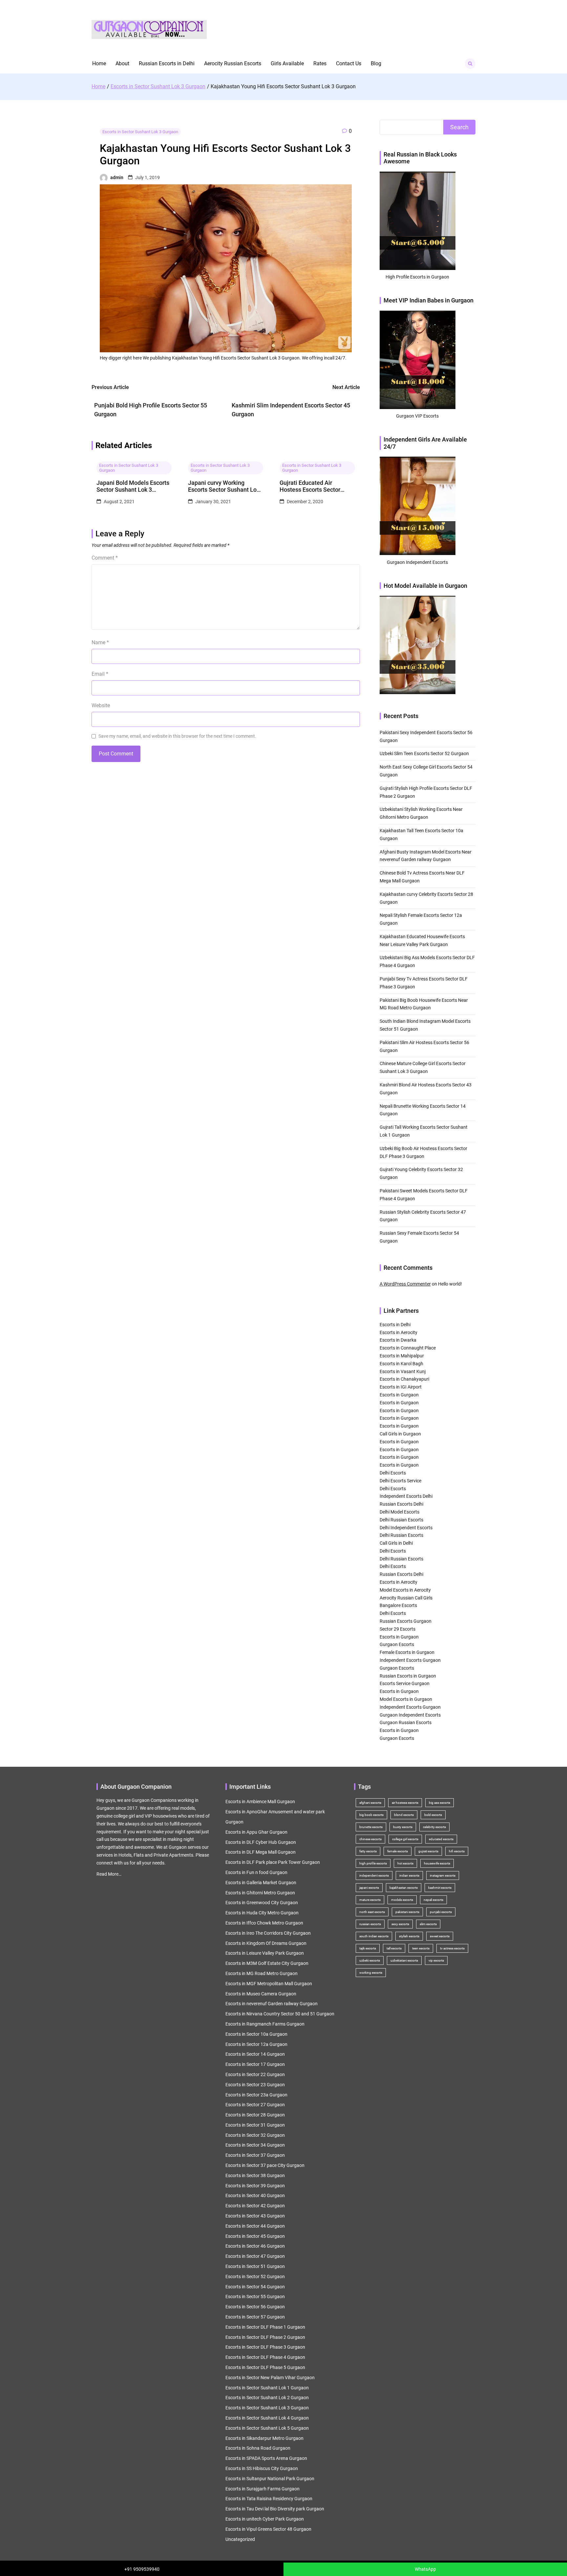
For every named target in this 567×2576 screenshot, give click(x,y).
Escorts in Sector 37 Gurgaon (255, 2155)
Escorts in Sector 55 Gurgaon (255, 2297)
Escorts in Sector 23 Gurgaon (255, 2085)
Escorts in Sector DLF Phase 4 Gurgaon (265, 2357)
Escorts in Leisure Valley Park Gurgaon (265, 1953)
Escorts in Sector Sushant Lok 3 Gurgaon (140, 132)
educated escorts (441, 1839)
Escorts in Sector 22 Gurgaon (255, 2074)
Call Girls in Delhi (396, 1543)
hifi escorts (457, 1851)
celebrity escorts (434, 1827)
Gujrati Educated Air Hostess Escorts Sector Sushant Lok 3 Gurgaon (310, 486)
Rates (320, 63)
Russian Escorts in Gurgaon (408, 1676)
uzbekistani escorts (404, 1960)
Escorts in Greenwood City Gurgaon (262, 1903)
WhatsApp (425, 2569)
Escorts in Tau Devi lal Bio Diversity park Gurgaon (275, 2509)
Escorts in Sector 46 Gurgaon (255, 2246)
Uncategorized (240, 2539)
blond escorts (404, 1815)
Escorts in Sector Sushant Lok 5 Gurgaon (267, 2428)
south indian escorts (374, 1936)
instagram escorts (443, 1875)
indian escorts (409, 1875)
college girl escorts (405, 1839)
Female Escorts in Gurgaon (407, 1652)
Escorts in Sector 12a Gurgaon (256, 2044)
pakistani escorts (407, 1912)
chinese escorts (370, 1839)
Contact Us (349, 63)
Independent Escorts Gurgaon (410, 1660)
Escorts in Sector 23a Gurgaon (256, 2095)
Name (100, 642)
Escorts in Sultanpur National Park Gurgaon (270, 2479)
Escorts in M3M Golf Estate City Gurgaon (267, 1963)
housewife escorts (437, 1863)
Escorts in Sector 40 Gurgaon (255, 2195)
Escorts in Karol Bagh (401, 1364)
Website (101, 705)
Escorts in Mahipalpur (402, 1356)
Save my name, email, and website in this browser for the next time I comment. (177, 736)
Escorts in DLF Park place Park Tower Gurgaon (273, 1862)
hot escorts (405, 1863)
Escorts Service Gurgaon (405, 1683)
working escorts (371, 1973)
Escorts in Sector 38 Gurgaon (255, 2175)
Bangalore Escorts (398, 1605)
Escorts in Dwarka (398, 1340)
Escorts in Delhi (395, 1325)
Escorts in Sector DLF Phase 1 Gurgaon (265, 2327)
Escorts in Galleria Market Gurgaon (261, 1883)
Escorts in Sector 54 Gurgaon (255, 2287)
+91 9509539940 (142, 2569)
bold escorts (433, 1815)
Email (100, 674)
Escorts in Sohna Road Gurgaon (258, 2448)
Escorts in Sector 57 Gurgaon (255, 2317)
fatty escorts (368, 1851)
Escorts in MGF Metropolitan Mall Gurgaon (269, 1984)
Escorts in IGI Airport (401, 1387)
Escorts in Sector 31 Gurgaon (255, 2125)
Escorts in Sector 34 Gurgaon (255, 2145)
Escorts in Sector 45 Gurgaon (255, 2236)
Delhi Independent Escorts (406, 1528)
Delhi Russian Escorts (401, 1520)
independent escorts (374, 1875)
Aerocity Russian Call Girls (406, 1598)
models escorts (402, 1900)
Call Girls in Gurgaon (400, 1434)
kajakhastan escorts (404, 1888)
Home (99, 63)
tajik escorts (368, 1948)
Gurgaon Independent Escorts (410, 1715)
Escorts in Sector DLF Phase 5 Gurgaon (265, 2367)
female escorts (398, 1851)
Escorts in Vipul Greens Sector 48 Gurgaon (268, 2529)
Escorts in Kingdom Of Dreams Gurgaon (266, 1943)
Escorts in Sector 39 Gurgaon (255, 2186)
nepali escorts (433, 1900)
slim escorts (428, 1924)
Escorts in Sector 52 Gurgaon (255, 2277)
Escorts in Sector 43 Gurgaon (255, 2216)
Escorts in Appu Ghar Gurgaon (256, 1832)
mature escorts (370, 1900)
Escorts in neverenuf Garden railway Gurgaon (272, 2004)
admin (117, 177)
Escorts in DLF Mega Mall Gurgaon (261, 1852)
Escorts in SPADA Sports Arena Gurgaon (266, 2458)
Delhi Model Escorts (399, 1512)
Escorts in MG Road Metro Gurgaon (262, 1973)
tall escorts (394, 1948)
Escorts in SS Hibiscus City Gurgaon (262, 2468)
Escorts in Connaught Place (408, 1348)
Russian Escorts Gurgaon (406, 1621)
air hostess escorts (405, 1803)
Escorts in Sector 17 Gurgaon (255, 2064)
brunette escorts (371, 1827)
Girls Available (287, 63)
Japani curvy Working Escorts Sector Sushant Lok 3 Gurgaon (224, 486)
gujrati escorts (428, 1851)
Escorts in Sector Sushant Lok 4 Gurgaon (267, 2418)
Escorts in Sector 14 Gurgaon (255, 2054)
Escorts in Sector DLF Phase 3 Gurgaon (265, 2347)
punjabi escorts (441, 1912)
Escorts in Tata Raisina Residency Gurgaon (269, 2499)
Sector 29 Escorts (398, 1629)
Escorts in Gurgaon (399, 1395)
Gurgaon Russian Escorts (406, 1722)
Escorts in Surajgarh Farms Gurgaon (262, 2489)
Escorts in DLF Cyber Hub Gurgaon (261, 1842)
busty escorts (403, 1827)
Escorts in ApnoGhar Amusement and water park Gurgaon (275, 1817)
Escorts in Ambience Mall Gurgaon (260, 1802)
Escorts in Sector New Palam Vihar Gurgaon (270, 2378)
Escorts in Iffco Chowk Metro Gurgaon (264, 1923)
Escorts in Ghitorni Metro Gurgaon (260, 1893)
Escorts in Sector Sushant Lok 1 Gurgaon (267, 2388)
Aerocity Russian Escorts (233, 63)
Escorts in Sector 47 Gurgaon (255, 2256)
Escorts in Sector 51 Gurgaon (255, 2266)
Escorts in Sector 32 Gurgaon (255, 2135)
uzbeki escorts (370, 1960)
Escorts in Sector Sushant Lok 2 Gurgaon (267, 2398)
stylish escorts (409, 1936)
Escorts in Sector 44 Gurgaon (255, 2226)
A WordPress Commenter (405, 1284)
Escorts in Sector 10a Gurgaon (256, 2034)
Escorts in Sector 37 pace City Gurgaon (265, 2165)
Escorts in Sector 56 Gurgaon (255, 2307)
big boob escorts (371, 1815)
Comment (105, 558)
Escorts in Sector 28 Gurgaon (255, 2115)
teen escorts (421, 1948)
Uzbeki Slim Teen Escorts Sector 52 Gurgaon (424, 753)
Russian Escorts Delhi (401, 1504)
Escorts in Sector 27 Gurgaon (255, 2105)
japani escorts (369, 1888)
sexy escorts (400, 1924)
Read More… (109, 1874)
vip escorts (436, 1960)
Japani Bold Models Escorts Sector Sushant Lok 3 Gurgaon (133, 486)
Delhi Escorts (393, 1473)
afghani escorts (370, 1803)
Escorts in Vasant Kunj (403, 1371)
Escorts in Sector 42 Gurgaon (255, 2206)
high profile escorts (373, 1863)
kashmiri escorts (440, 1888)
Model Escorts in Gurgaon (406, 1699)
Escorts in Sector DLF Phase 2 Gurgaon (265, 2337)
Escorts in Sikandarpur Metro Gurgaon (264, 2438)
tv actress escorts (452, 1948)
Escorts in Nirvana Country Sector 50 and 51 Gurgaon (280, 2014)
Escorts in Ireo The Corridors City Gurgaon (268, 1933)
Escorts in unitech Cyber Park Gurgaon (265, 2519)
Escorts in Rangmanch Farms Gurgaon (265, 2024)
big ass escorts (440, 1803)
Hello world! (450, 1284)
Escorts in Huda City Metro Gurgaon (262, 1913)
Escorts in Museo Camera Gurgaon (261, 1994)
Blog (376, 63)
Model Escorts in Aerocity (405, 1590)
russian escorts (370, 1924)
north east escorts (372, 1912)
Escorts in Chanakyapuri (404, 1379)
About (122, 63)
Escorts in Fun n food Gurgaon (256, 1872)
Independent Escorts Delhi (406, 1496)
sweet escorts (440, 1936)
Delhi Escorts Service (400, 1481)
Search (459, 127)
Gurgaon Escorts (397, 1644)
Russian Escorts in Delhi (167, 63)
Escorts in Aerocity (399, 1332)
